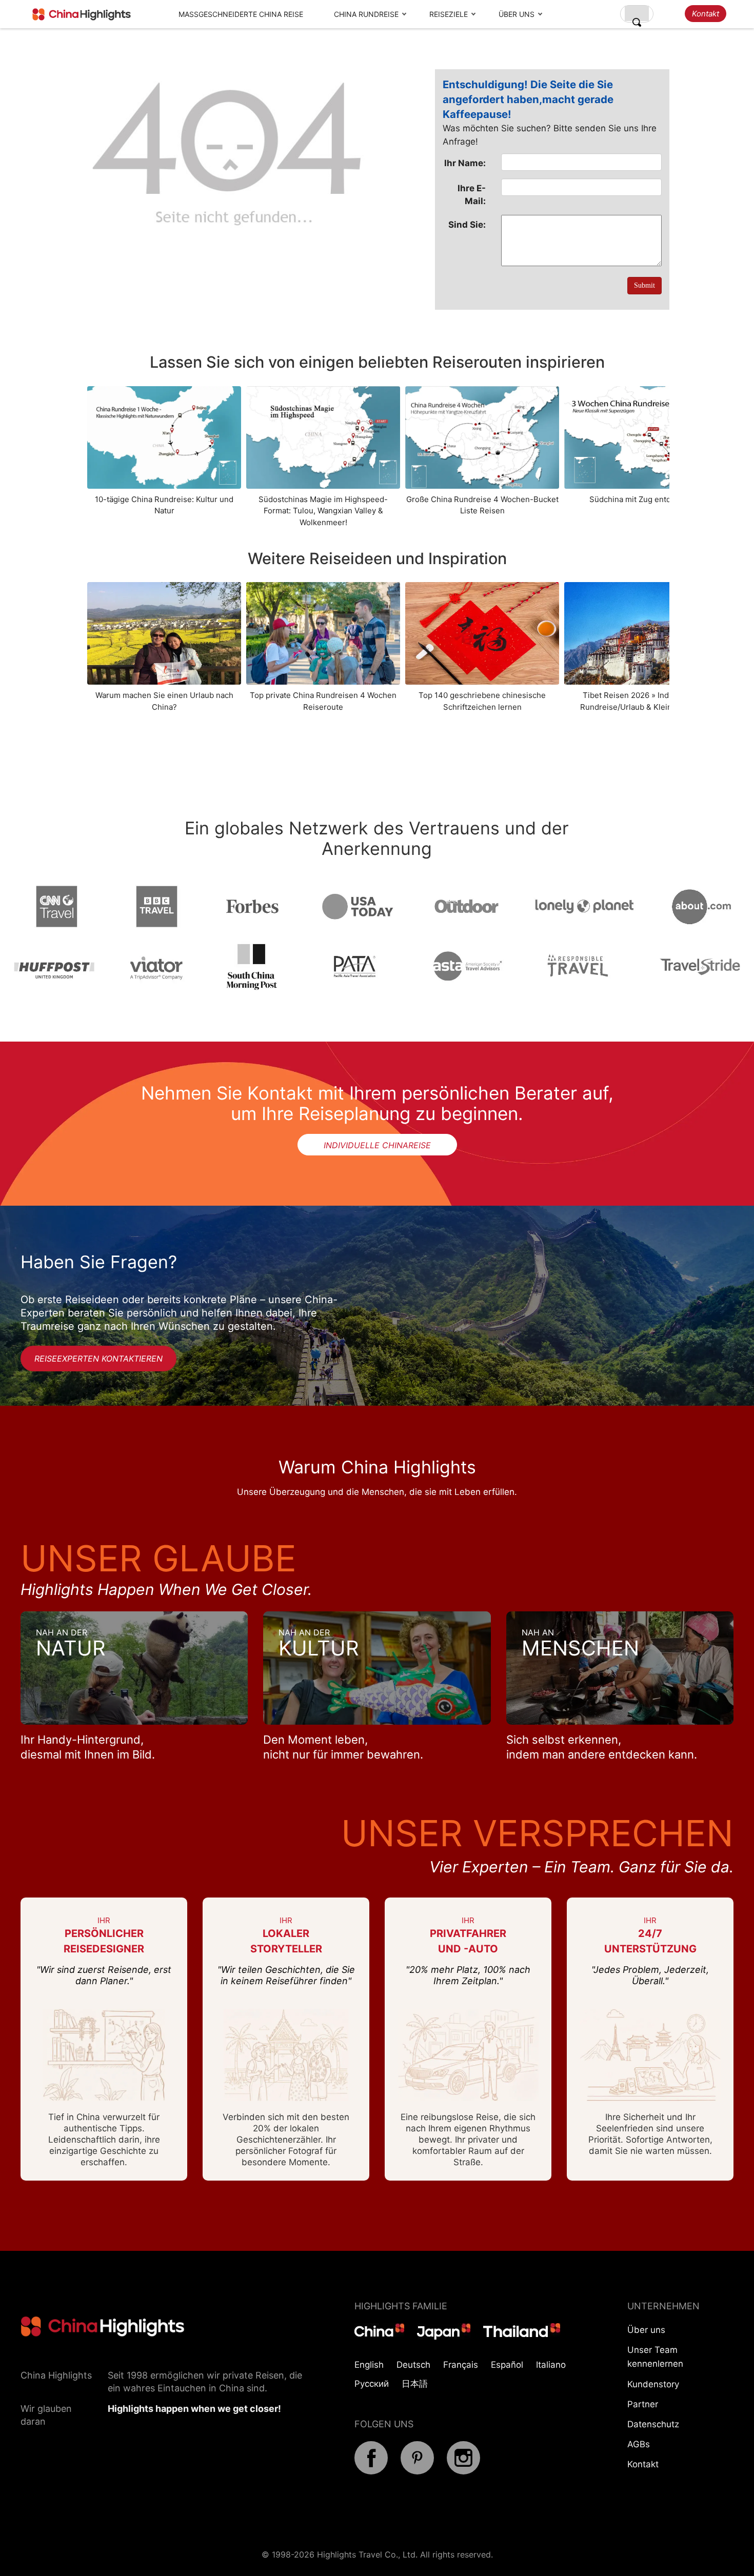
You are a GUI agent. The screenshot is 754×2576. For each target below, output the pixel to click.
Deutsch (413, 2365)
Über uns (517, 14)
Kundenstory (653, 2384)
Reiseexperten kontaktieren (98, 1359)
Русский (372, 2384)
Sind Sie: (467, 225)
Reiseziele (449, 14)
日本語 (415, 2384)
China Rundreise (366, 14)
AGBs (639, 2444)
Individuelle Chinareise (377, 1145)
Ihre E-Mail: (472, 194)
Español (507, 2365)
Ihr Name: (465, 163)
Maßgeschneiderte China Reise (241, 14)
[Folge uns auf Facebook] (371, 2471)
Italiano (551, 2365)
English (369, 2365)
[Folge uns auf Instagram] (463, 2471)
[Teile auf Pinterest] (417, 2471)
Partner (643, 2404)
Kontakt (706, 14)
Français (461, 2365)
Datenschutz (653, 2424)
